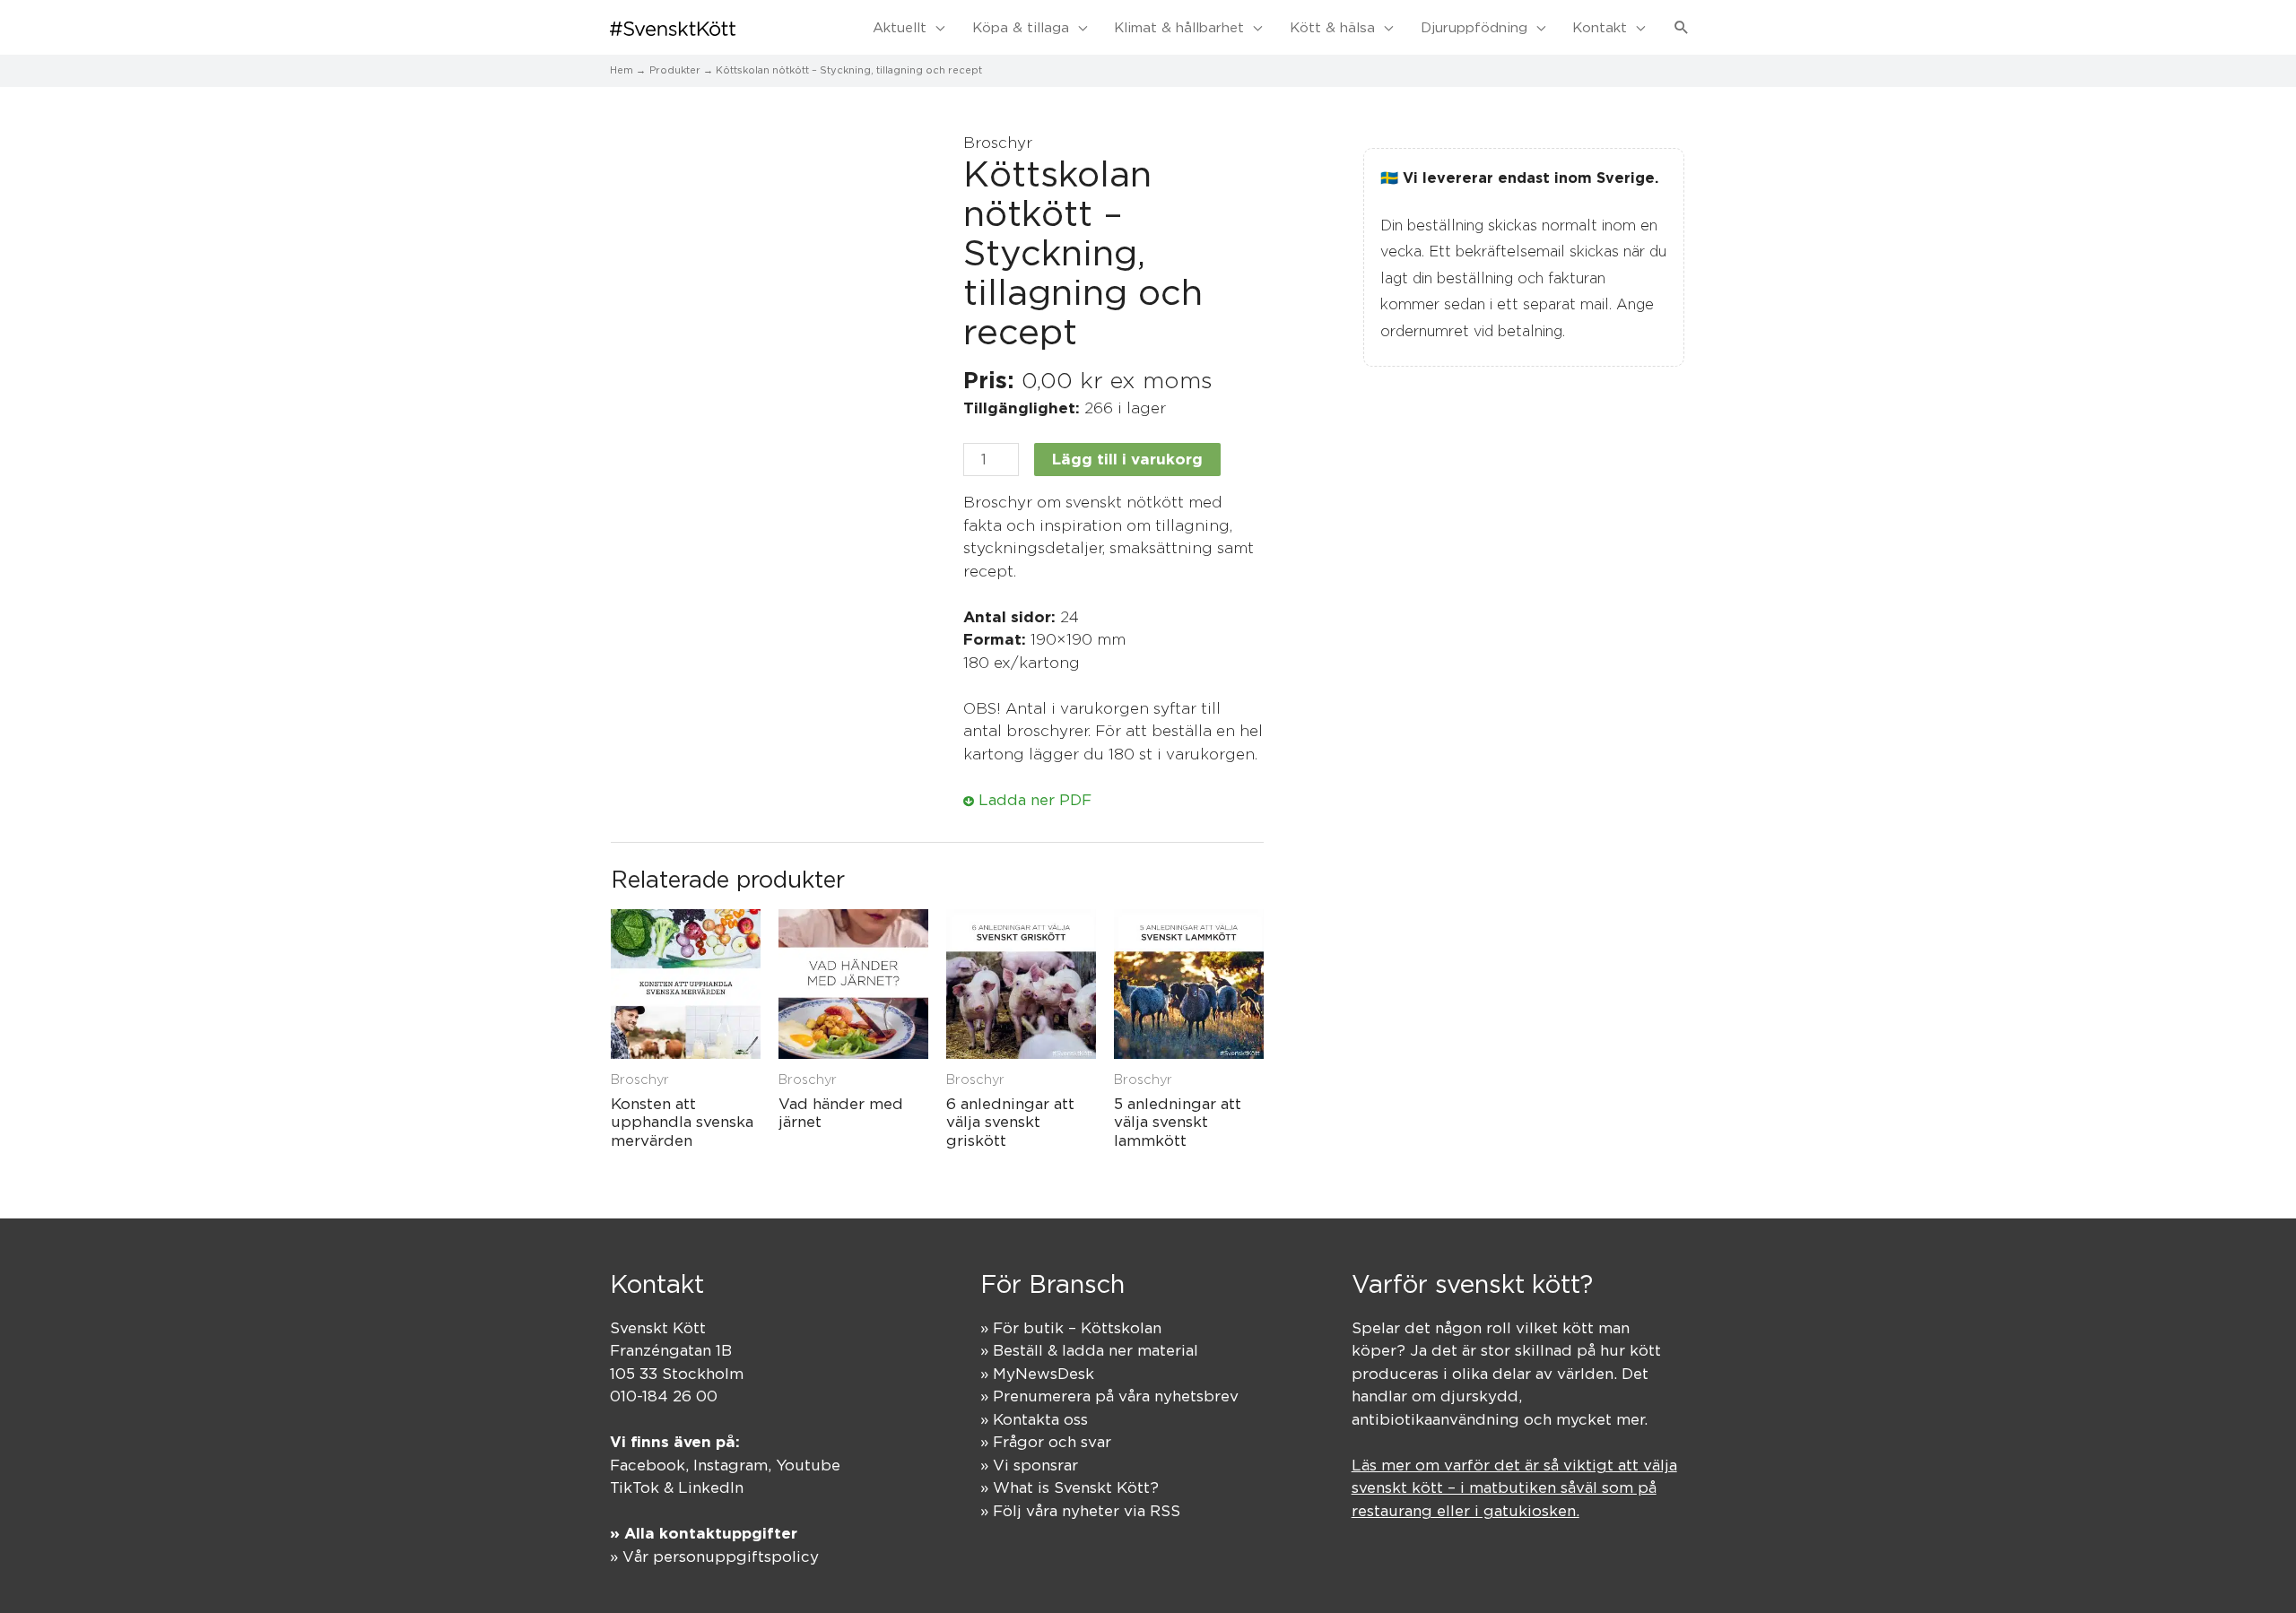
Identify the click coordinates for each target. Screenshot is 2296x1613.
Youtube (808, 1465)
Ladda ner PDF (1033, 800)
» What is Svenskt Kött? (1070, 1487)
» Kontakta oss (1034, 1419)
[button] (1682, 28)
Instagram (731, 1465)
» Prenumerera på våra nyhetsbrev (1109, 1396)
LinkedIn (711, 1487)
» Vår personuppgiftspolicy (714, 1557)
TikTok (635, 1487)
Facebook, (652, 1465)
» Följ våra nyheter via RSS (1080, 1511)
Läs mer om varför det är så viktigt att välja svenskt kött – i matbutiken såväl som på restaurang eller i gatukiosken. (1514, 1488)
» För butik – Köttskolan (1071, 1328)
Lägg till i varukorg (1127, 459)
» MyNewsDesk (1037, 1374)
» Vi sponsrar (1029, 1465)
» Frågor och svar (1046, 1442)
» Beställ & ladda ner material (1089, 1350)
